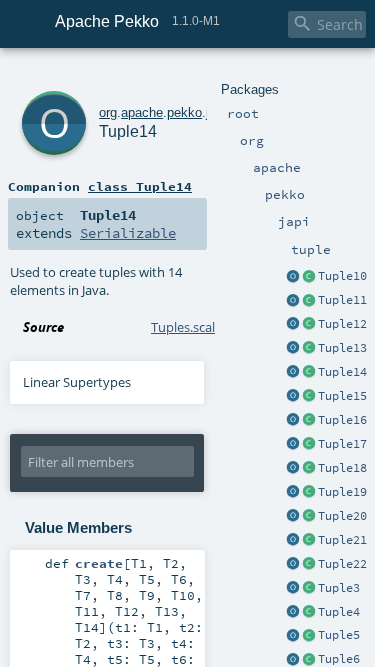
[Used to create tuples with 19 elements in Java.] (293, 493)
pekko (184, 112)
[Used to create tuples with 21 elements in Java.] (293, 541)
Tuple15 (342, 396)
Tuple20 (342, 516)
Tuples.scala (186, 327)
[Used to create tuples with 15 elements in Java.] (293, 397)
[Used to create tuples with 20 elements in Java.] (293, 517)
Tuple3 (339, 588)
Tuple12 (342, 324)
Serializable (128, 233)
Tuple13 (342, 348)
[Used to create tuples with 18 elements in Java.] (293, 469)
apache (142, 112)
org (108, 112)
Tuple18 (342, 468)
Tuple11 (342, 300)
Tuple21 (342, 540)
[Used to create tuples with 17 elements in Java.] (293, 445)
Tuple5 (339, 635)
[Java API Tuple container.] (309, 277)
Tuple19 (342, 492)
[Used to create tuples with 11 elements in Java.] (293, 301)
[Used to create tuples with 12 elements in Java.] (293, 325)
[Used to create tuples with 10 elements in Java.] (293, 277)
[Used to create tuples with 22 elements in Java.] (293, 565)
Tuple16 (342, 420)
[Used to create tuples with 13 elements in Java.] (293, 349)
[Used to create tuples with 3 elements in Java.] (293, 589)
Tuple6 (339, 659)
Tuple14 (342, 372)
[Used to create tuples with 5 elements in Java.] (293, 636)
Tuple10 (342, 276)
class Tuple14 (140, 186)
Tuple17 (342, 444)
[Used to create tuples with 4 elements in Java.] (293, 613)
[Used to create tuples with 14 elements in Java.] (293, 373)
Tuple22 (342, 564)
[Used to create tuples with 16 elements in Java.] (293, 421)
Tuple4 (339, 612)
